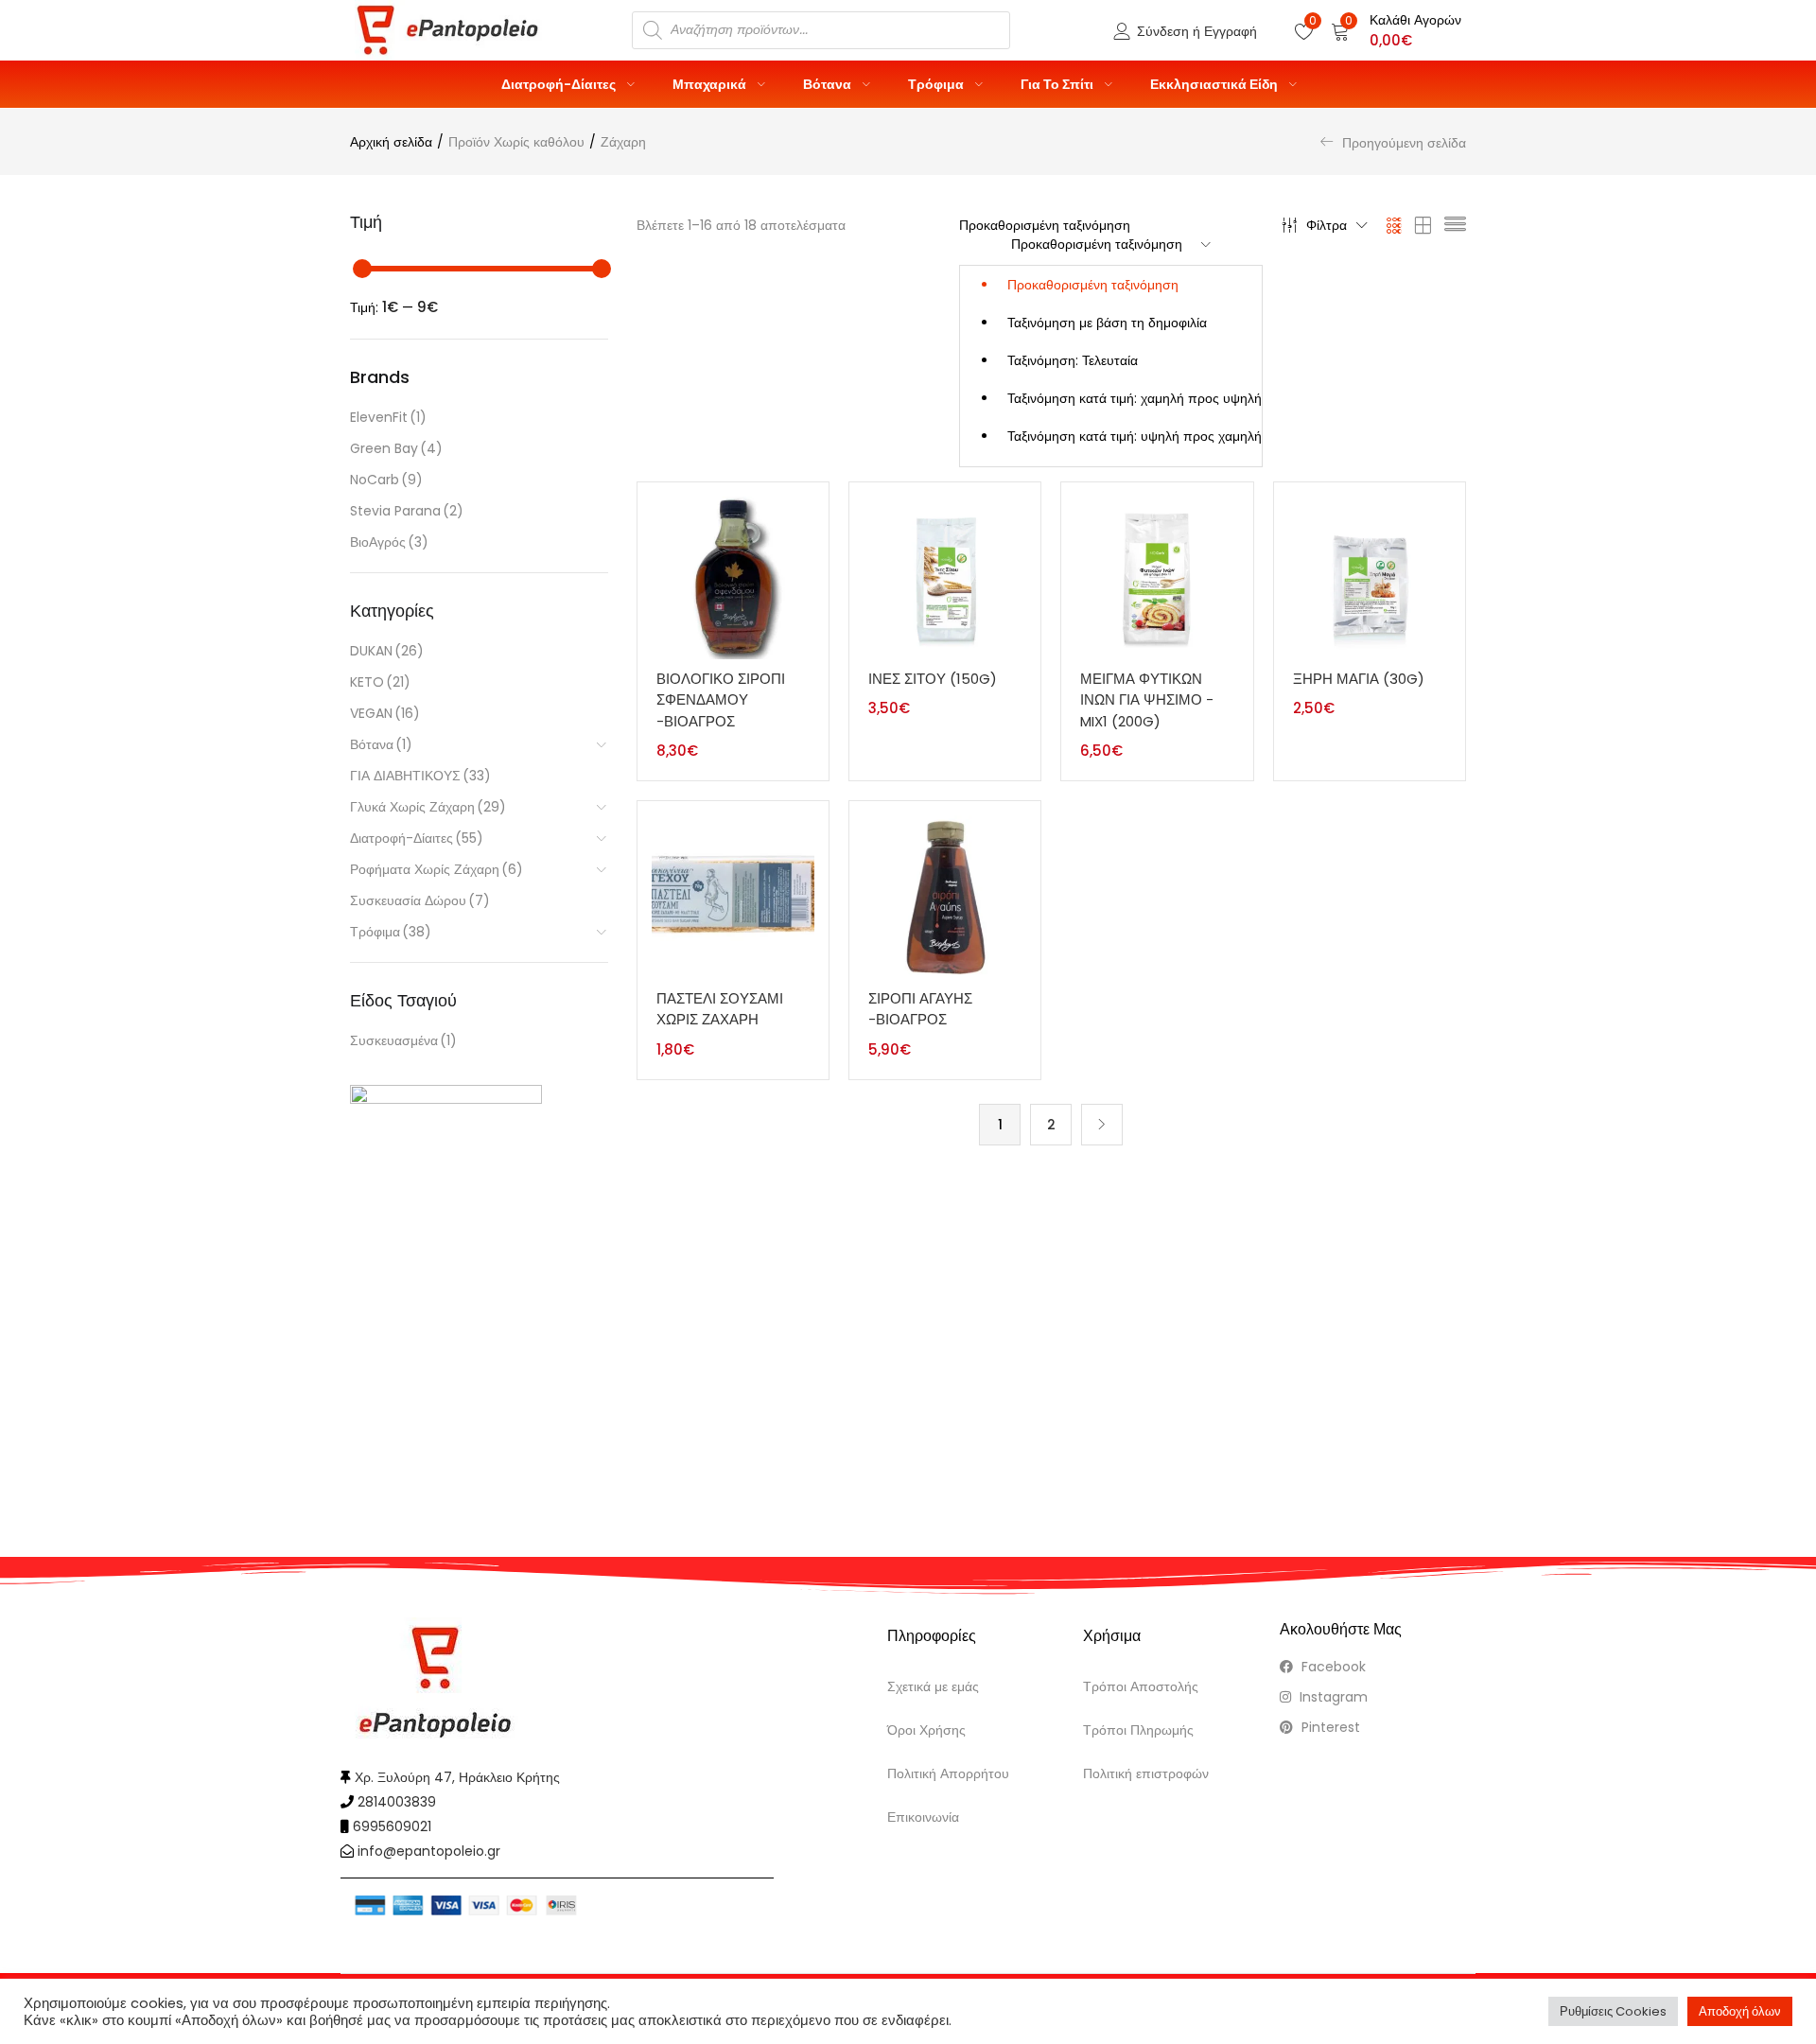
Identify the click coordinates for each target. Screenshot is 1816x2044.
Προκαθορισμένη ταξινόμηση (1093, 285)
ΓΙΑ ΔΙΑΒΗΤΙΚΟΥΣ (420, 776)
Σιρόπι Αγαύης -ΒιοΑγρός (920, 1009)
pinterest (1329, 1727)
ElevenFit (388, 417)
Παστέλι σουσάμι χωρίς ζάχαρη (720, 1009)
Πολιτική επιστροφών (1146, 1773)
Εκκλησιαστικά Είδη (1215, 84)
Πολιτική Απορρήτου (948, 1773)
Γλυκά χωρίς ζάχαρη (428, 807)
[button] (1396, 30)
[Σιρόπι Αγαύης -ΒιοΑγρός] (945, 896)
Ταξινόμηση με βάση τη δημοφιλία (1107, 323)
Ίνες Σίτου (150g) (933, 679)
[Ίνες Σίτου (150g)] (945, 577)
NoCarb (386, 480)
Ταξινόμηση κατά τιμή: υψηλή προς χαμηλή (1135, 436)
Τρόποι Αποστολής (1141, 1686)
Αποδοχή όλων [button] (1740, 2011)
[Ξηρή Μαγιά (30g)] (1370, 577)
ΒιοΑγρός (389, 542)
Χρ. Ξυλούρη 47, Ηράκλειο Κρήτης (457, 1777)
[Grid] (1395, 225)
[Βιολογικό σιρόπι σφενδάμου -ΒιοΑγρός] (733, 577)
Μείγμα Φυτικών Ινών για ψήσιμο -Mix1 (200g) (1147, 700)
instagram (1332, 1697)
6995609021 (392, 1826)
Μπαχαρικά (711, 84)
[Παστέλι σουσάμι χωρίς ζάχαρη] (733, 896)
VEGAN (385, 713)
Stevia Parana (407, 511)
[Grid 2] (1423, 225)
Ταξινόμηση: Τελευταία (1073, 360)
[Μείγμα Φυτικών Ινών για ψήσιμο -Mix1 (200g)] (1157, 577)
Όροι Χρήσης (926, 1730)
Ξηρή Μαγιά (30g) (1359, 679)
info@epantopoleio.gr (429, 1851)
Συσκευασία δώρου (420, 900)
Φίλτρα (1327, 225)
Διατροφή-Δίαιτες (560, 84)
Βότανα (829, 84)
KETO (380, 682)
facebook (1332, 1667)
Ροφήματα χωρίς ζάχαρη (437, 869)
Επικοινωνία (923, 1817)
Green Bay (396, 448)
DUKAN (387, 651)
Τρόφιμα (937, 84)
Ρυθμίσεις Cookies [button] (1613, 2011)
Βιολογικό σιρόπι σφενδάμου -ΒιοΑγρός (721, 700)
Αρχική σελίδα (391, 142)
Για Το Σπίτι (1058, 84)
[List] (1455, 225)
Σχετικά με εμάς (933, 1686)
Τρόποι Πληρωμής (1138, 1730)
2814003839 (397, 1802)
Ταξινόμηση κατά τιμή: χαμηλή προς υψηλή (1135, 398)
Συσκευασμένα (403, 1040)
